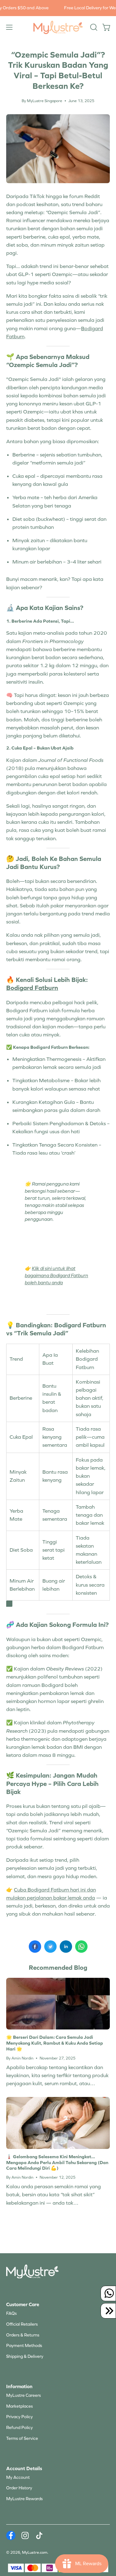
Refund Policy (19, 2428)
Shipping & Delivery (25, 2356)
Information (19, 2386)
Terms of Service (22, 2438)
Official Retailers (22, 2324)
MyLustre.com (35, 2552)
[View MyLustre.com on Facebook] (11, 2535)
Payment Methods (24, 2346)
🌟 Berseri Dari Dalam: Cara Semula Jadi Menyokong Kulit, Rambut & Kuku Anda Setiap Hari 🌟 (55, 2043)
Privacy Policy (19, 2417)
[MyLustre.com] (58, 27)
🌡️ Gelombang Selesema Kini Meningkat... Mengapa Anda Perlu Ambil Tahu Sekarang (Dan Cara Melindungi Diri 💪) (57, 2163)
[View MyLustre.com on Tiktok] (39, 2535)
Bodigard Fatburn (32, 988)
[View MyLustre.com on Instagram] (25, 2535)
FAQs (11, 2313)
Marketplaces (19, 2406)
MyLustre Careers (24, 2395)
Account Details (24, 2468)
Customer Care (23, 2304)
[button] (93, 27)
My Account (18, 2477)
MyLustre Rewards (24, 2499)
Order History (19, 2488)
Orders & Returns (23, 2335)
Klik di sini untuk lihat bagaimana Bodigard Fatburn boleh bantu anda (56, 1275)
